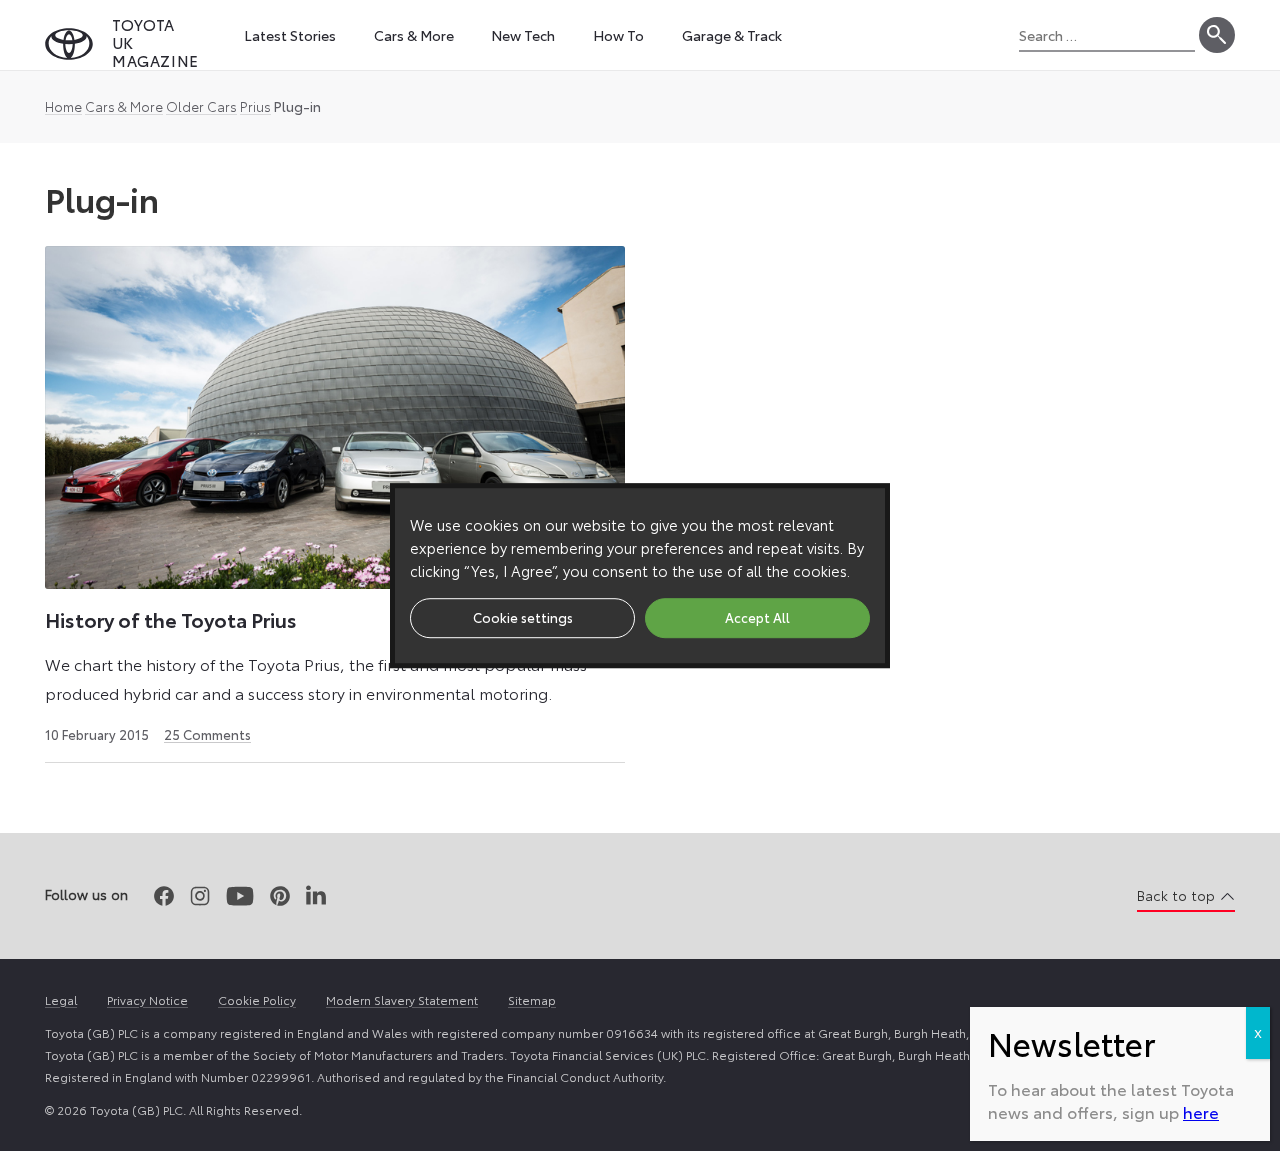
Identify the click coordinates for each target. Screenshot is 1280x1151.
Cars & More (124, 106)
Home (63, 106)
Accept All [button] (757, 617)
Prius (255, 106)
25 (207, 734)
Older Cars (201, 106)
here (1201, 1111)
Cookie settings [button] (523, 617)
